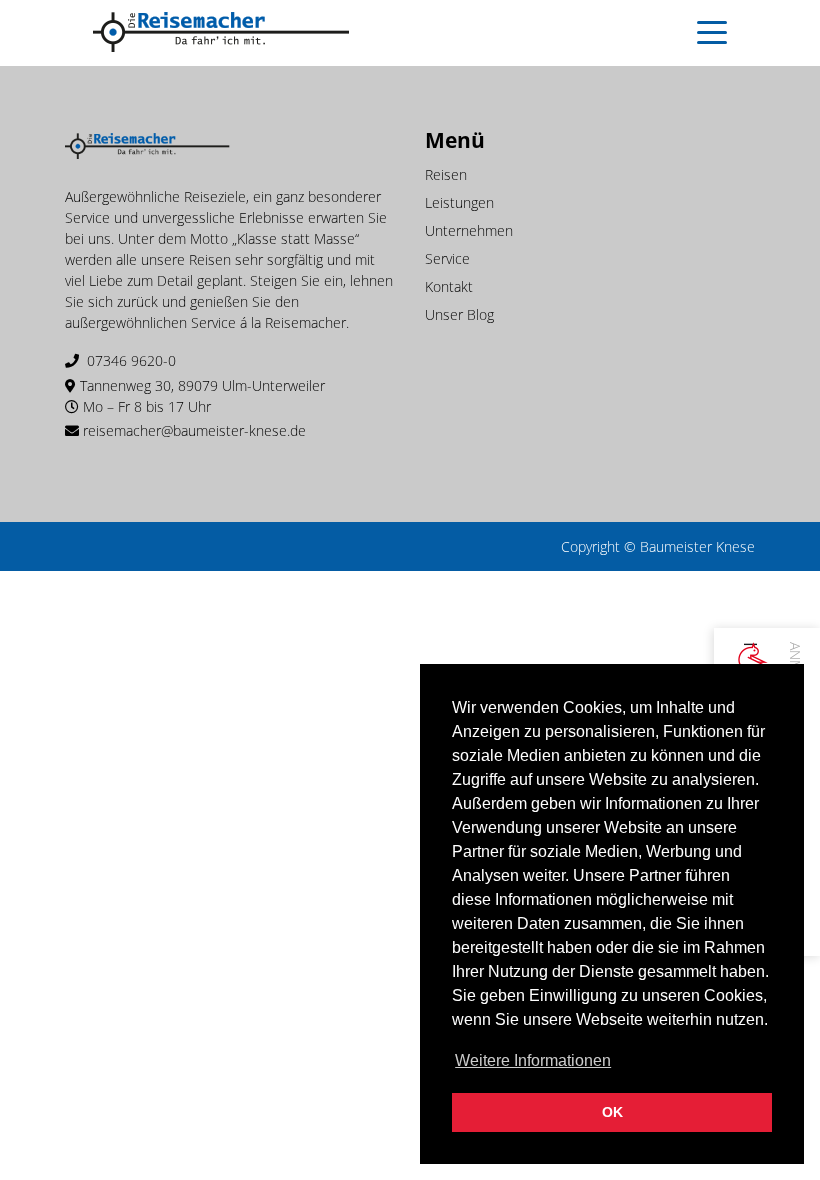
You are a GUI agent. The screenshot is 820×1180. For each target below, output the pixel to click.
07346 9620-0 (131, 360)
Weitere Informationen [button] (533, 1060)
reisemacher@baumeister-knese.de (194, 430)
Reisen (446, 174)
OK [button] (612, 1112)
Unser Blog (459, 314)
